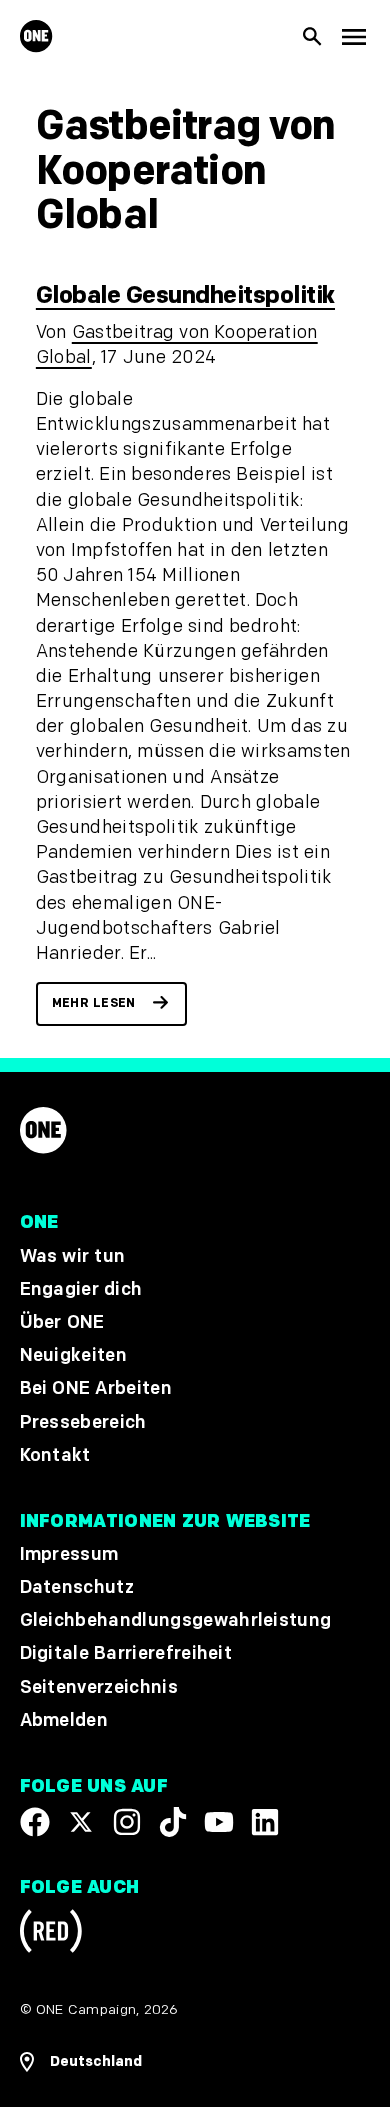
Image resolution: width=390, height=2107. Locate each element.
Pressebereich (83, 1422)
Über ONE (62, 1322)
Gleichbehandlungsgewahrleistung (176, 1621)
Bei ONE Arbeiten (96, 1389)
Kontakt (55, 1455)
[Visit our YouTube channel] (219, 1822)
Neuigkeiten (74, 1356)
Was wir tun (73, 1256)
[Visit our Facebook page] (35, 1822)
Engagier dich (81, 1289)
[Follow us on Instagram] (127, 1822)
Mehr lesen (94, 1003)
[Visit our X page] (81, 1822)
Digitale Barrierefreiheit (126, 1654)
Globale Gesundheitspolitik (185, 295)
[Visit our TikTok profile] (173, 1822)
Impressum (69, 1554)
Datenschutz (77, 1587)
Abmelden (64, 1720)
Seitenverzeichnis (99, 1687)
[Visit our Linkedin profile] (265, 1822)
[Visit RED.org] (51, 1934)
